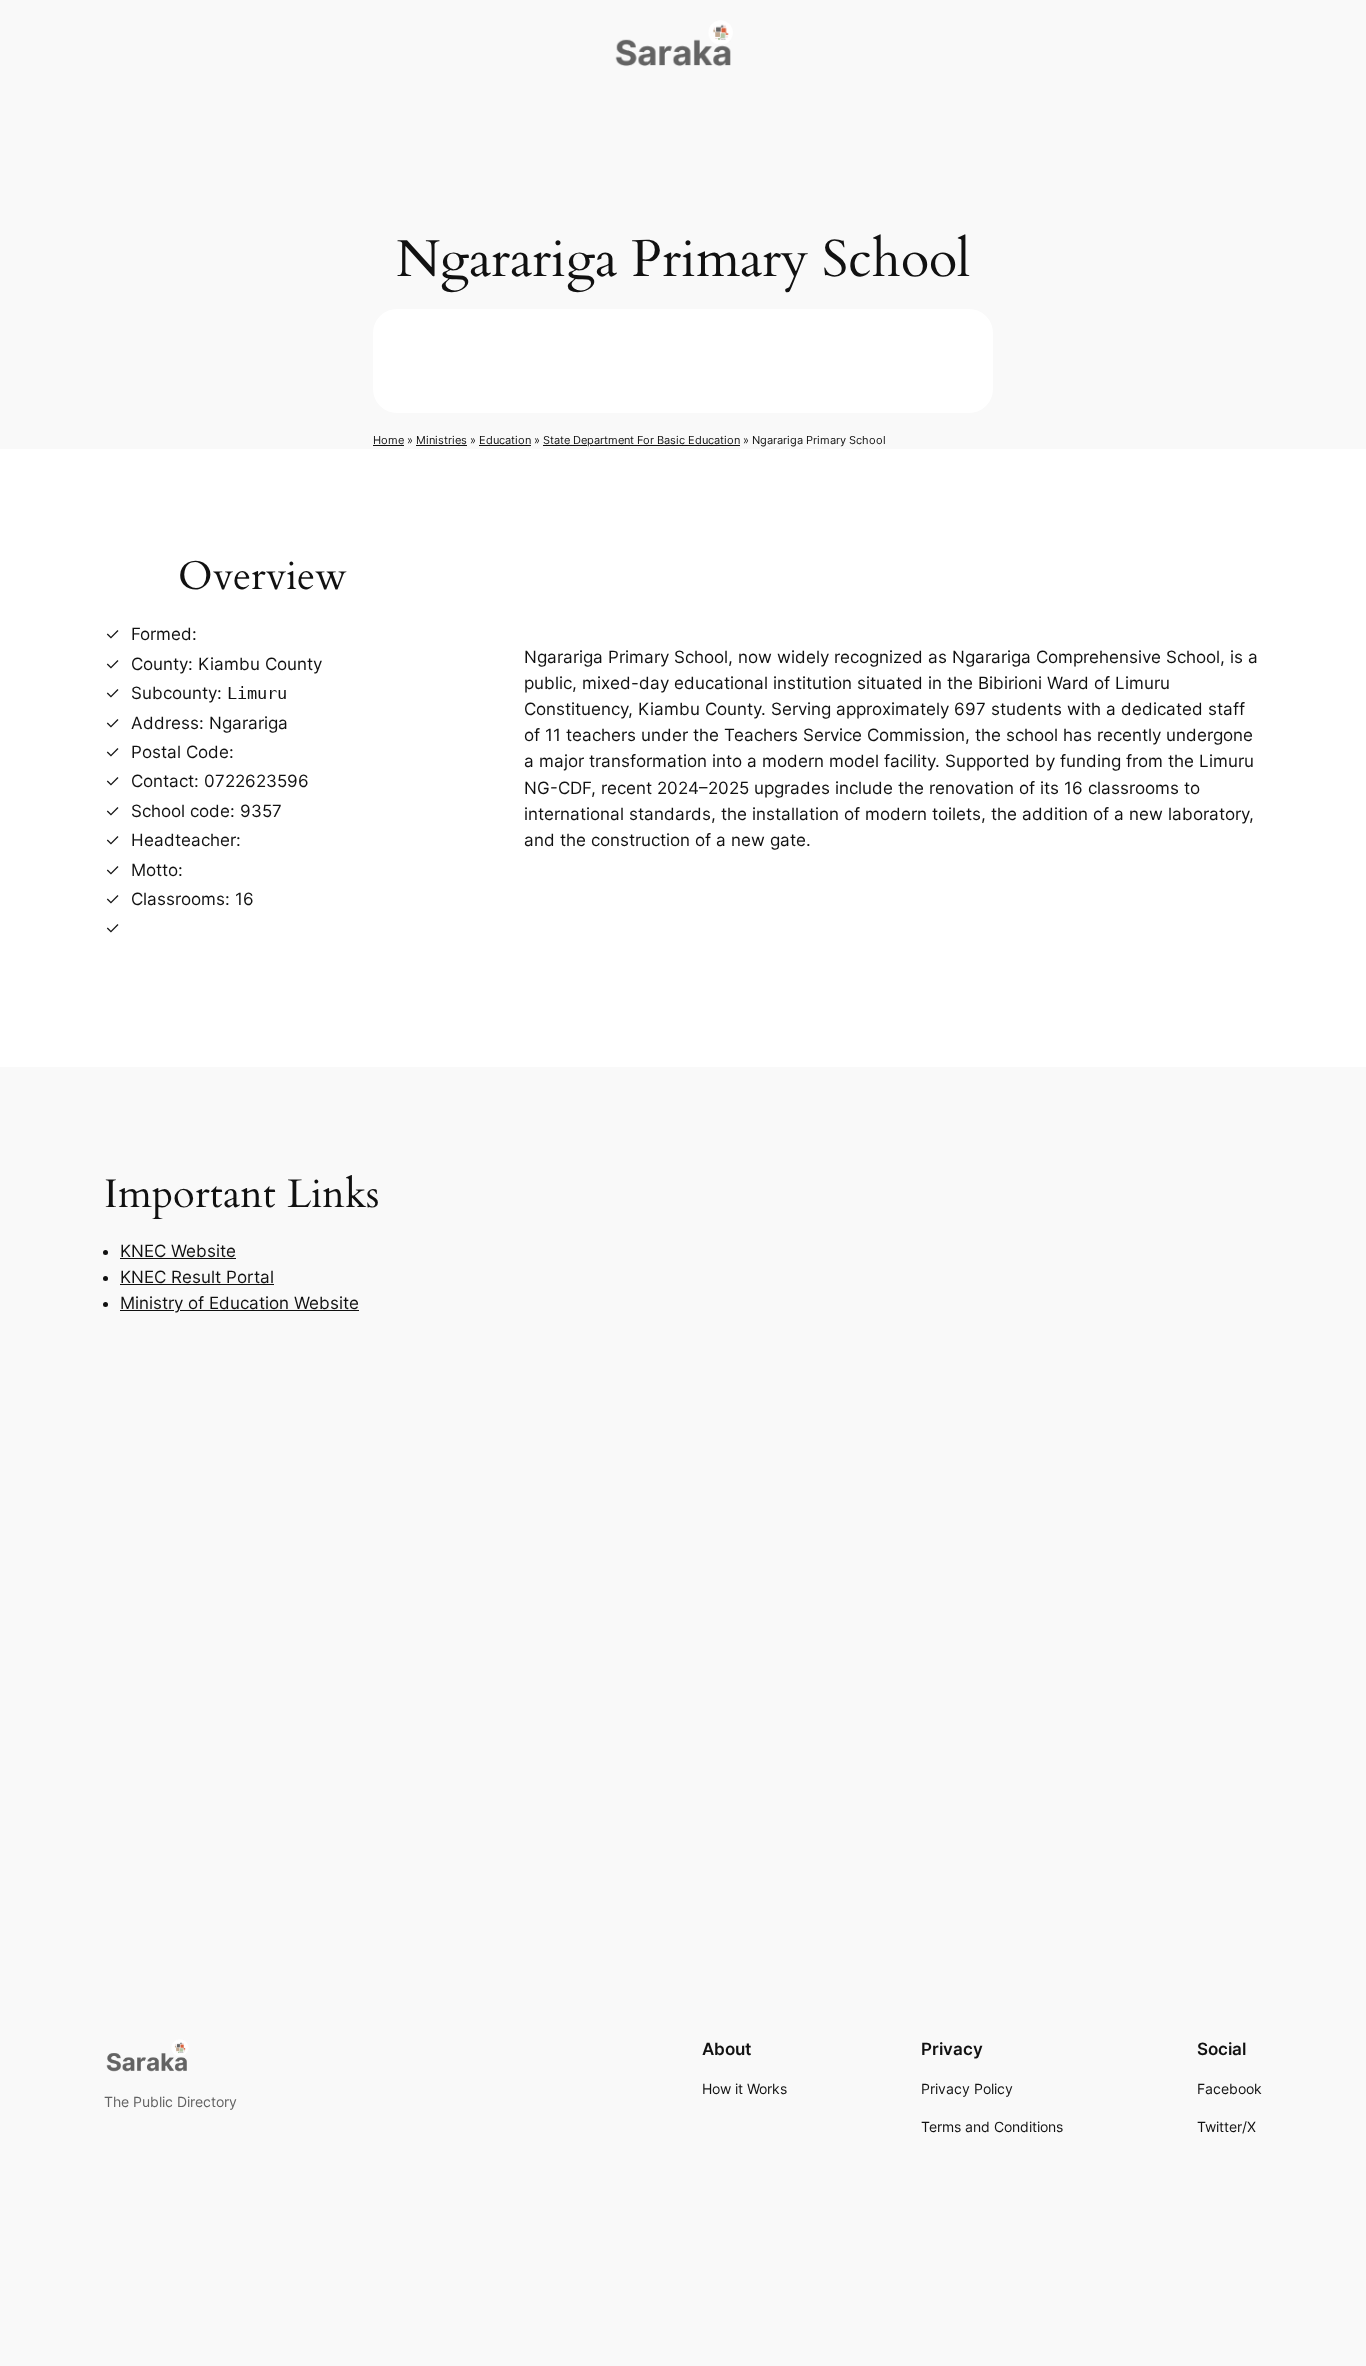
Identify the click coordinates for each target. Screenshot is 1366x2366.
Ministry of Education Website (239, 1303)
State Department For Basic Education (641, 440)
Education (505, 440)
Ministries (441, 440)
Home (388, 440)
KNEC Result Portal (197, 1277)
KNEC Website (178, 1251)
